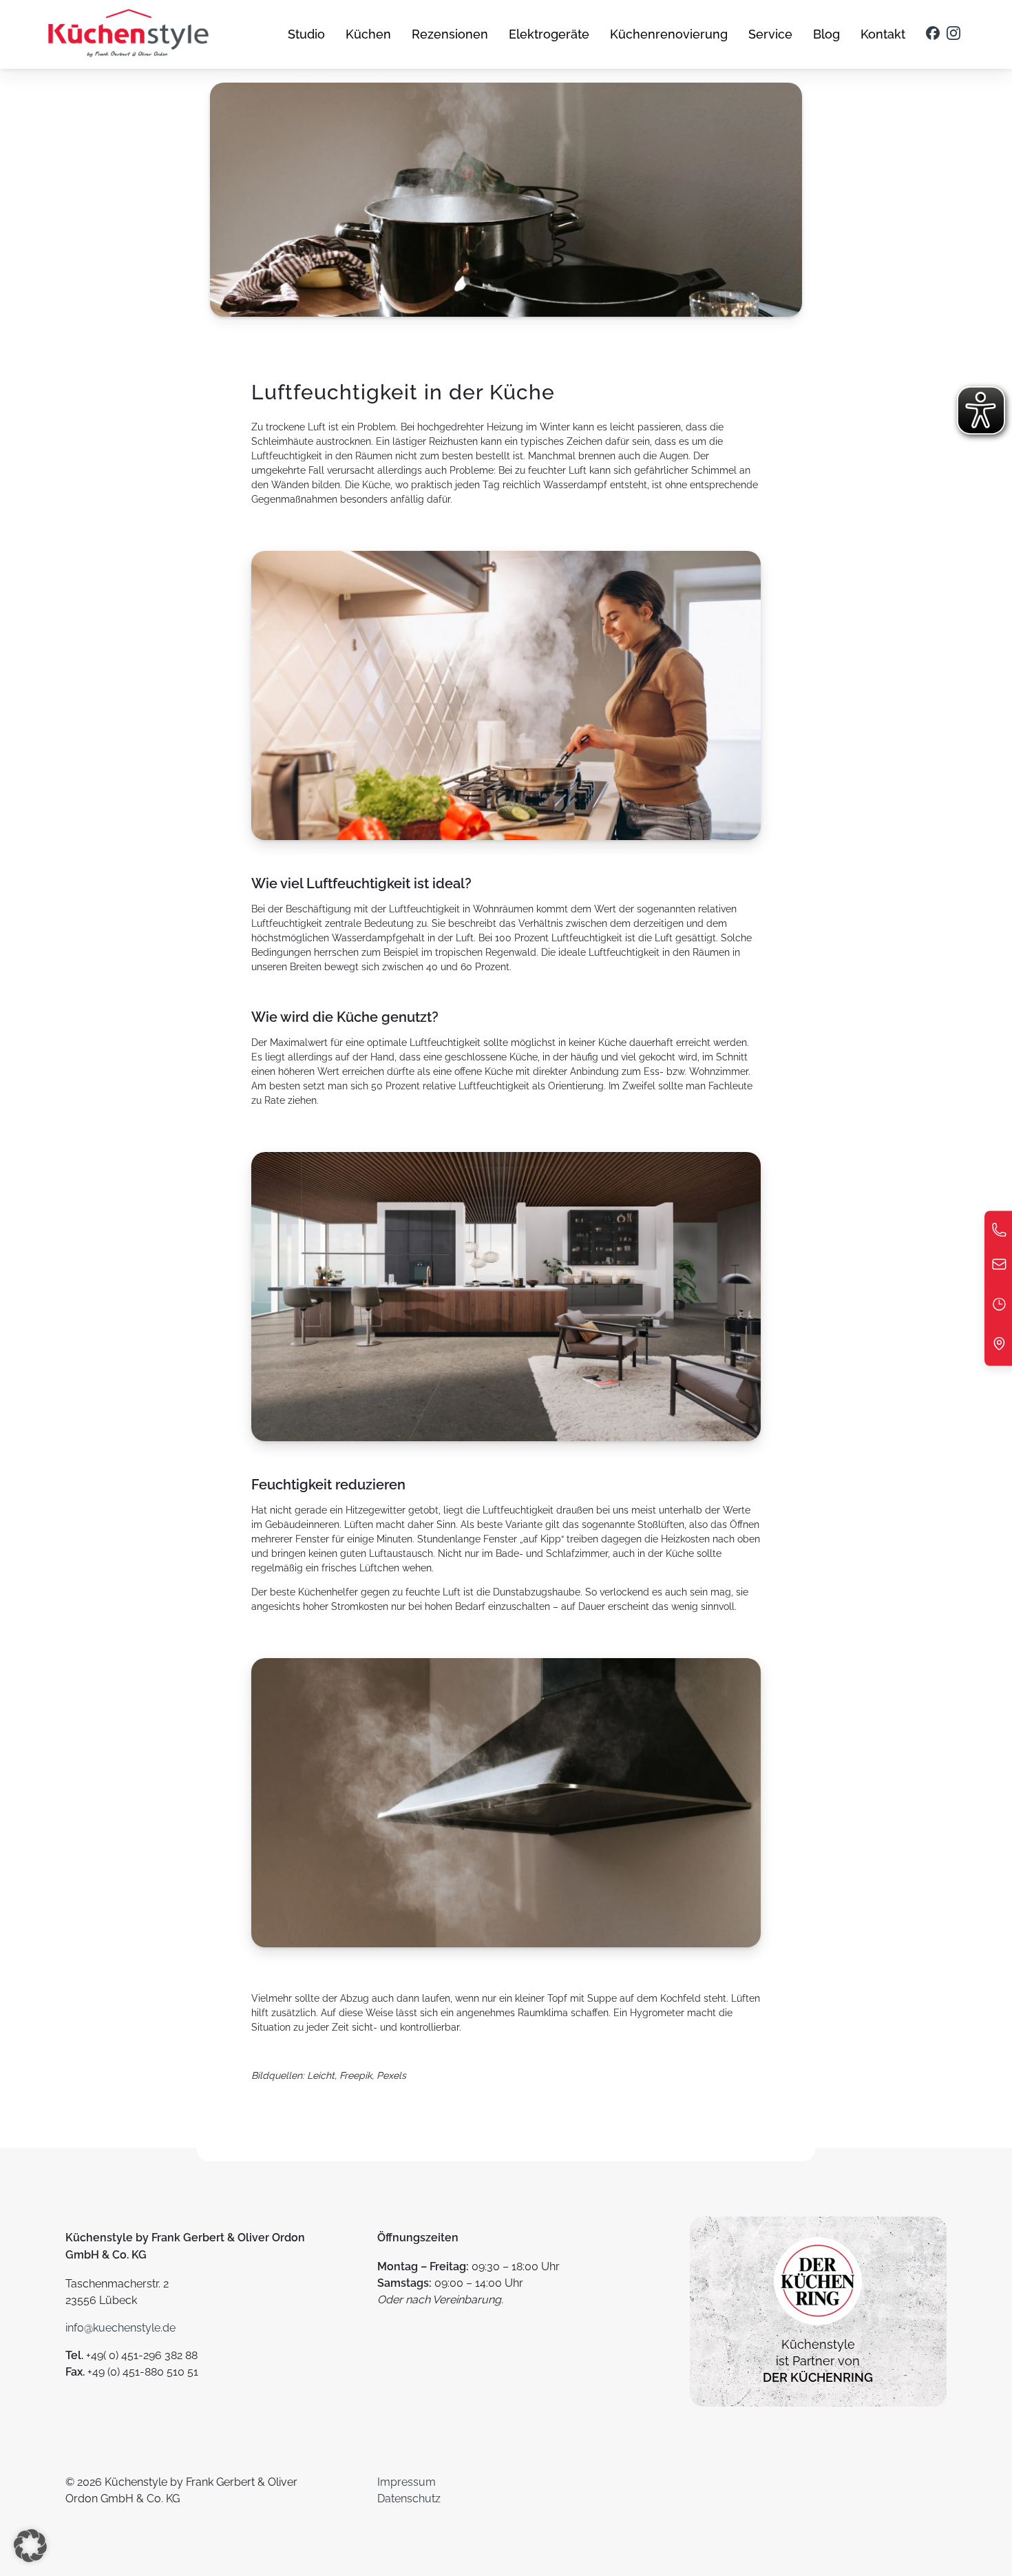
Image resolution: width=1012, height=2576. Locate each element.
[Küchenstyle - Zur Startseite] (128, 34)
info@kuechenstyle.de (120, 2328)
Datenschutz (409, 2499)
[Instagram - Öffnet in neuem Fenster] (953, 34)
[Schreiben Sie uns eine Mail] (999, 1268)
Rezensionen (450, 34)
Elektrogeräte (549, 34)
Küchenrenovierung (669, 34)
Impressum (407, 2482)
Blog (826, 34)
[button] (30, 2546)
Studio (306, 34)
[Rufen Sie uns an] (999, 1234)
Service (770, 34)
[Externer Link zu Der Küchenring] (818, 2328)
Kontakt (883, 34)
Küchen (368, 34)
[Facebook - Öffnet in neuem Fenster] (933, 34)
